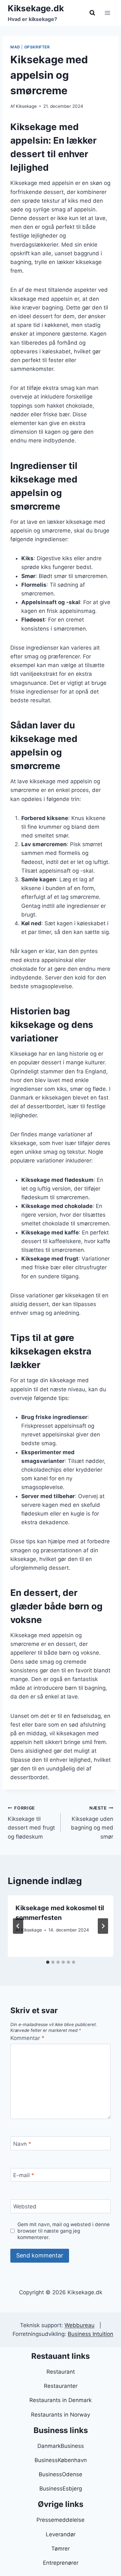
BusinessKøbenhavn (61, 2460)
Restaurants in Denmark (60, 2400)
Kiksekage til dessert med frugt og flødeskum (31, 1823)
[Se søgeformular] (92, 13)
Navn (22, 2144)
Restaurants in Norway (60, 2415)
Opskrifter (37, 47)
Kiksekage (26, 106)
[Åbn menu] (107, 13)
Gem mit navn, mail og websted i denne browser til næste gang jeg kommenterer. (64, 2231)
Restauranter (61, 2386)
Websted (25, 2206)
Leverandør (61, 2534)
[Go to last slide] (18, 1926)
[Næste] (103, 1926)
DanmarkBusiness (61, 2446)
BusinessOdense (60, 2474)
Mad (15, 47)
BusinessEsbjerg (61, 2489)
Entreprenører (61, 2563)
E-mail (24, 2175)
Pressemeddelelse (60, 2520)
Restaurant (61, 2372)
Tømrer (60, 2549)
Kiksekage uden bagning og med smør (92, 1823)
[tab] (48, 1962)
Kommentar (27, 2038)
